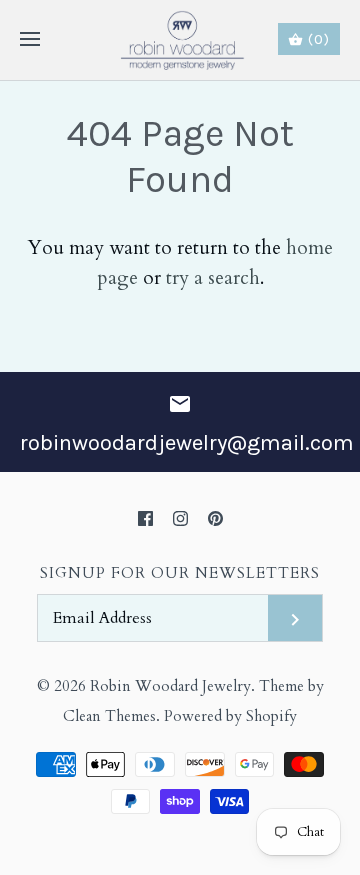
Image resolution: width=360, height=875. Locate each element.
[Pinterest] (215, 518)
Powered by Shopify (230, 716)
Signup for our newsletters (180, 573)
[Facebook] (145, 518)
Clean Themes (109, 716)
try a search (213, 278)
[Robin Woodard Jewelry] (180, 40)
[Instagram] (180, 518)
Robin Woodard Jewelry (170, 686)
